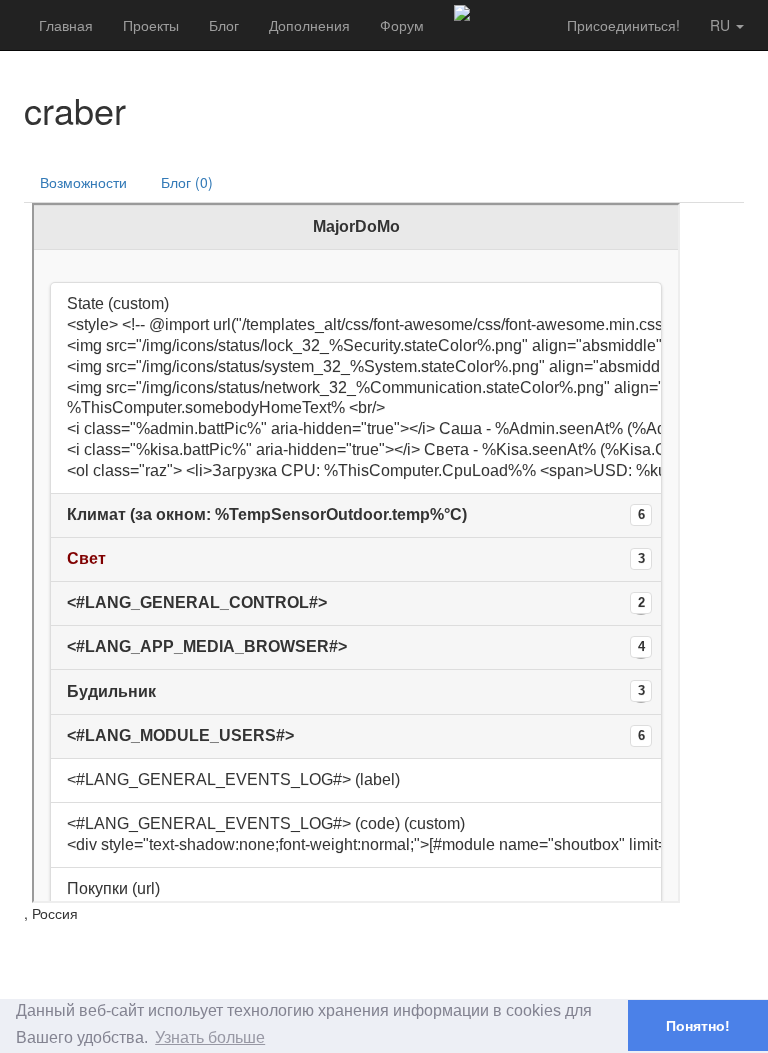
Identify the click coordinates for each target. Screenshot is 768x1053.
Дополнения (309, 25)
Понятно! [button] (698, 1026)
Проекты (151, 25)
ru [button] (722, 25)
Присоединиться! (623, 25)
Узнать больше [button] (210, 1037)
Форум (402, 25)
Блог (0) (187, 182)
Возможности (83, 182)
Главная (66, 25)
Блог (224, 25)
